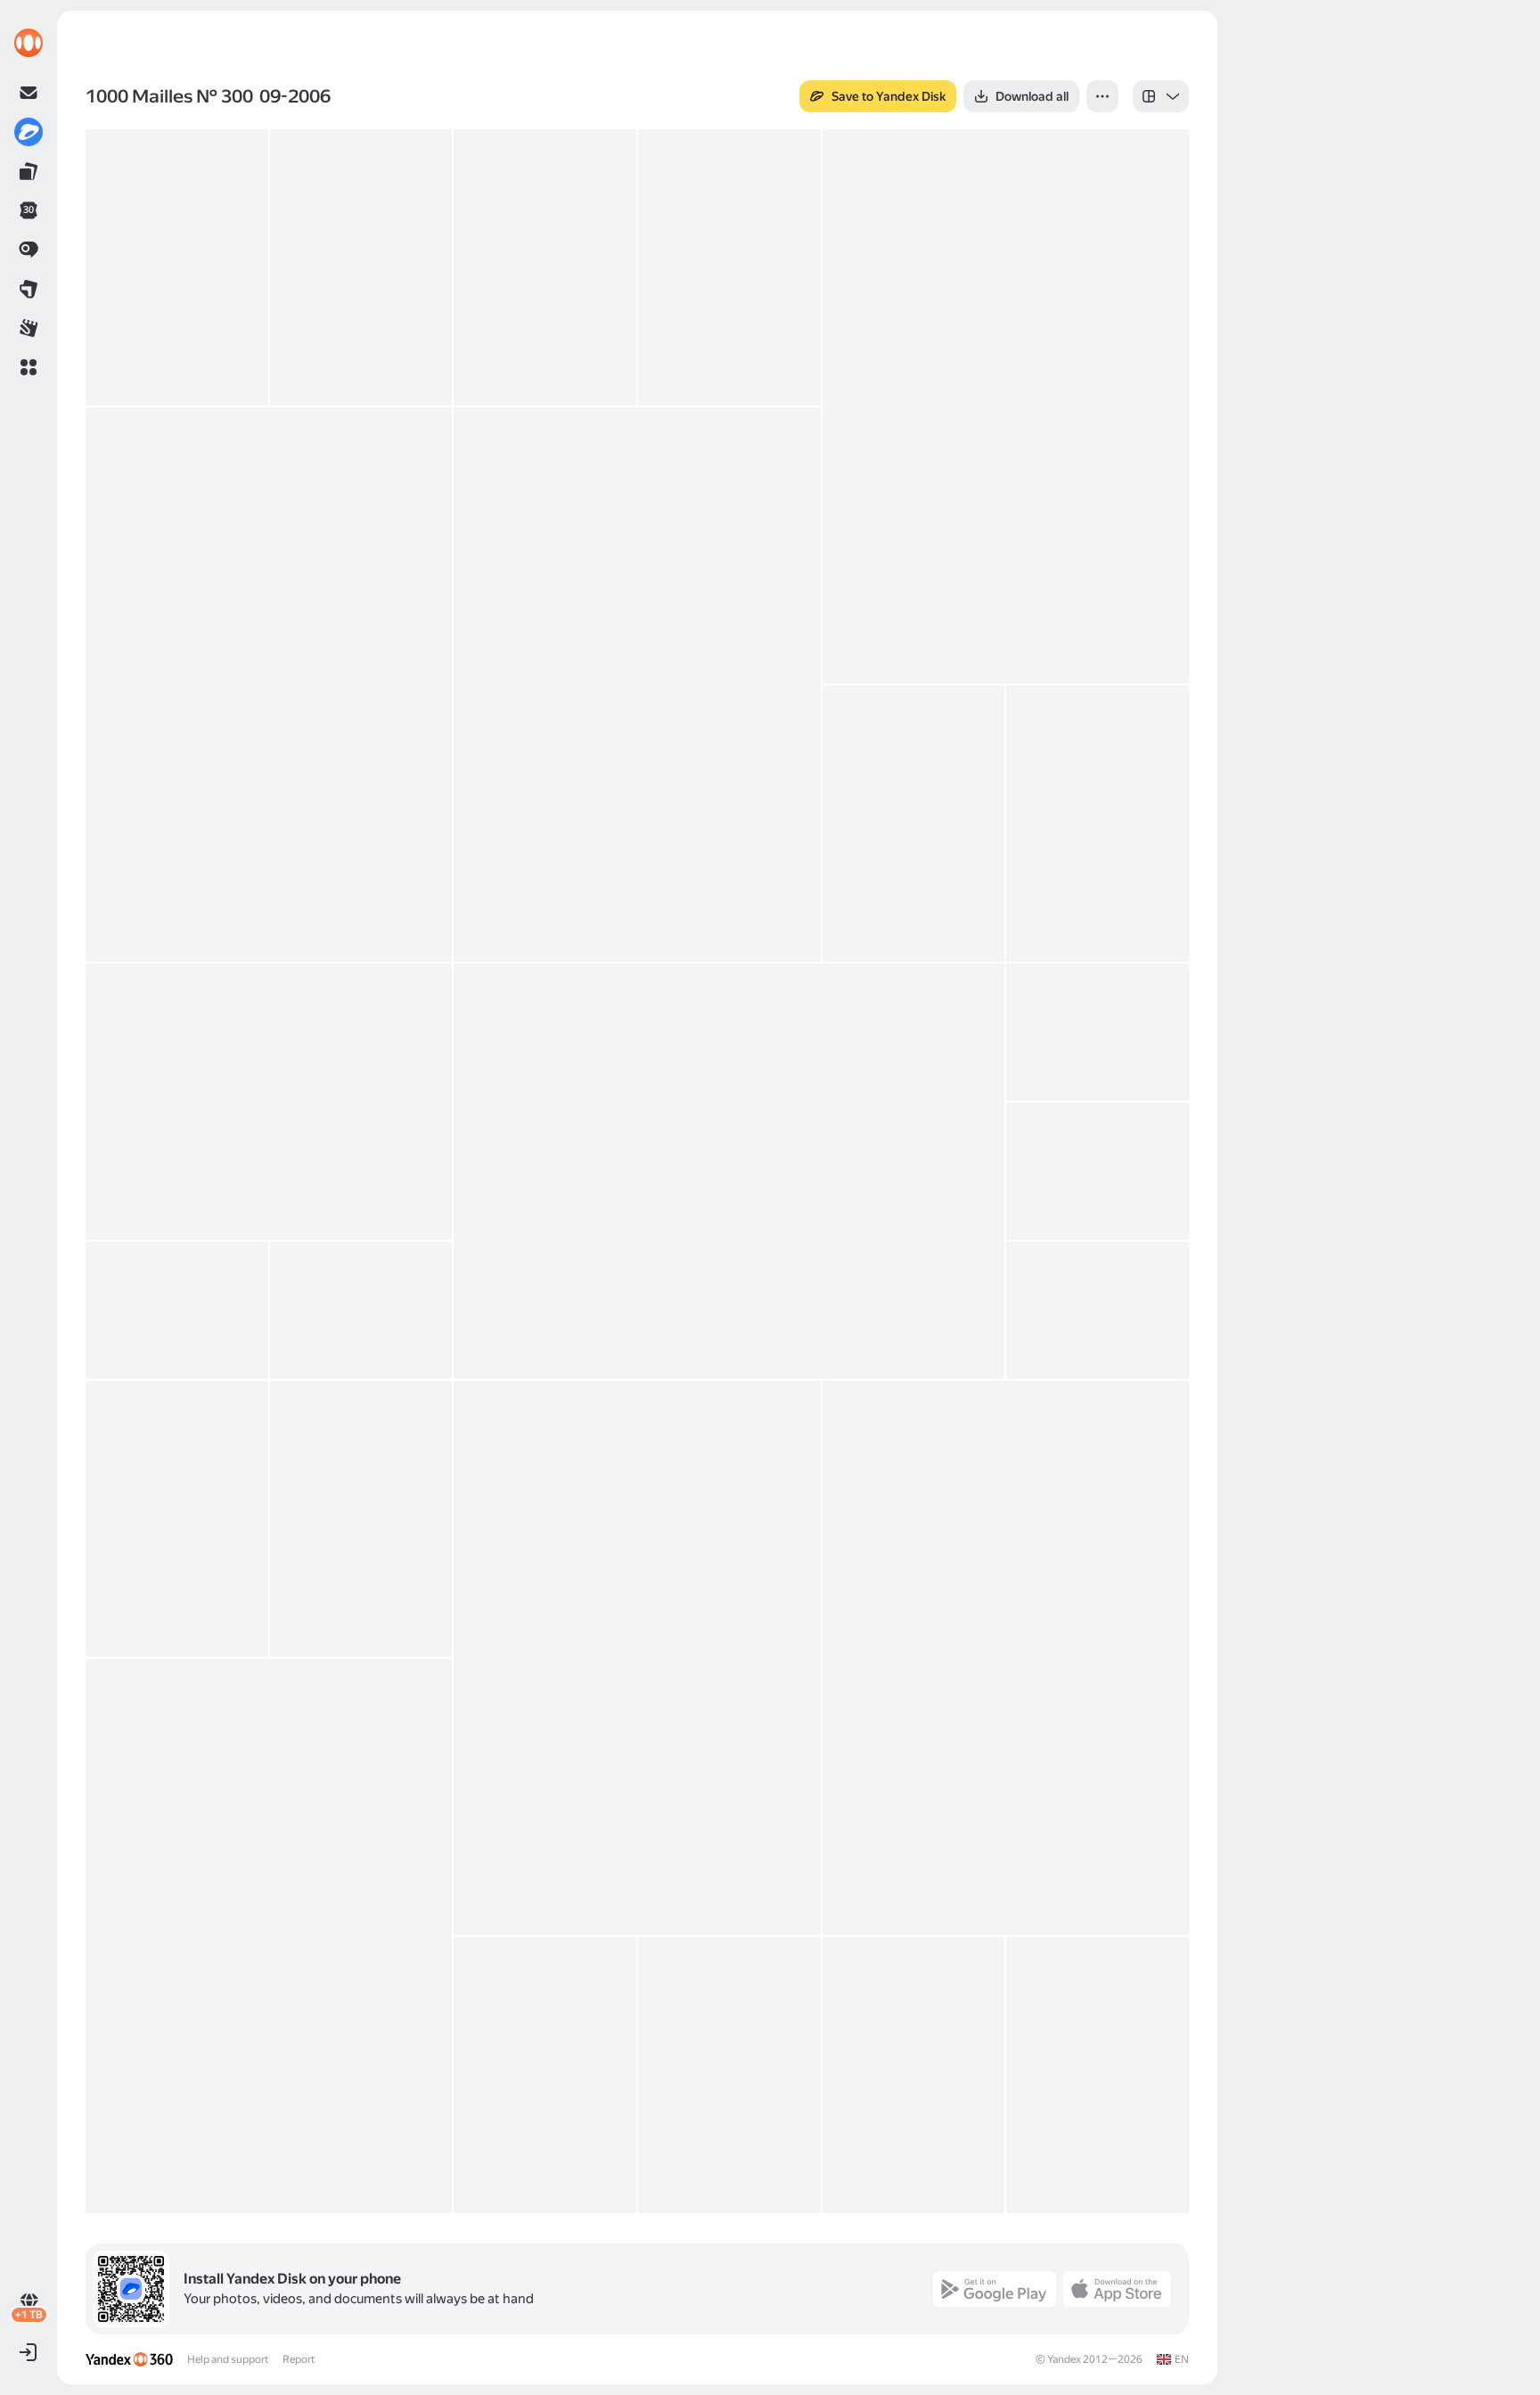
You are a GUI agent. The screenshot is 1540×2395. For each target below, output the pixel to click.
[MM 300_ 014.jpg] (177, 1310)
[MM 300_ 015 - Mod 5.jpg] (361, 1310)
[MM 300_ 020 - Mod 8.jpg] (1006, 1658)
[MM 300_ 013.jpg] (1098, 1171)
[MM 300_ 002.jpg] (361, 267)
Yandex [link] (1064, 2359)
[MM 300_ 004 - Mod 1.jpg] (729, 267)
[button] (29, 367)
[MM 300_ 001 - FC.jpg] (177, 267)
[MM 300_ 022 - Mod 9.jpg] (545, 2075)
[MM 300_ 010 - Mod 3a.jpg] (269, 1102)
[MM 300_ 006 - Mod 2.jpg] (269, 685)
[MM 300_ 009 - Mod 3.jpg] (1098, 824)
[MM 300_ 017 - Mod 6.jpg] (177, 1519)
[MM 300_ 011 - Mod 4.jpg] (729, 1171)
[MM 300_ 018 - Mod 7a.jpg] (361, 1519)
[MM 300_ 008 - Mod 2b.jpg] (914, 824)
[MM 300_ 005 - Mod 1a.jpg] (1006, 406)
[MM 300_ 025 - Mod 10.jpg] (1098, 2075)
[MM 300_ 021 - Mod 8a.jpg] (269, 1936)
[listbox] (1161, 96)
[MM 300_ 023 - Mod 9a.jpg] (729, 2075)
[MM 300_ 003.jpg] (545, 267)
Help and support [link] (228, 2359)
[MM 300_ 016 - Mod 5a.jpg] (1098, 1310)
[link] (29, 43)
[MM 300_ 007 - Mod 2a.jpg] (637, 685)
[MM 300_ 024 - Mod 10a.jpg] (914, 2075)
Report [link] (299, 2359)
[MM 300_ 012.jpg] (1098, 1032)
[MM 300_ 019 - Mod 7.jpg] (637, 1658)
